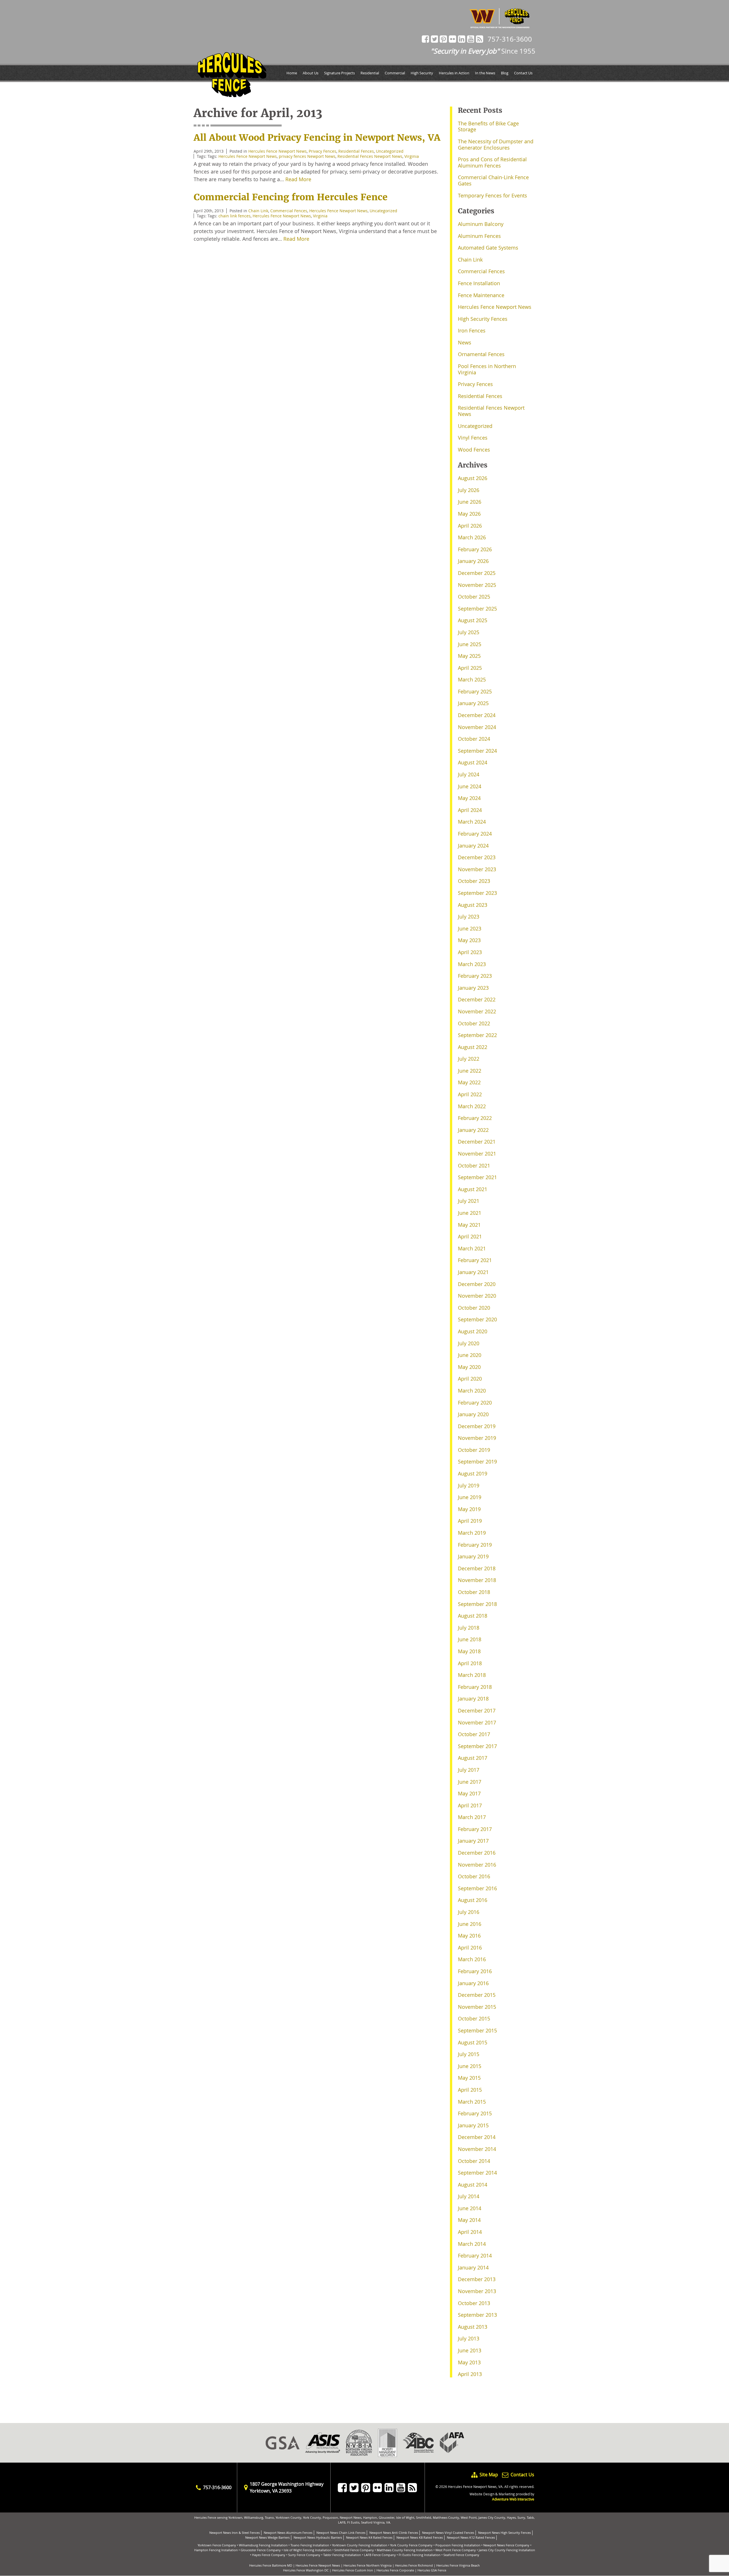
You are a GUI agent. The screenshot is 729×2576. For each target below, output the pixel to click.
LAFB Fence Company (380, 2555)
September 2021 (477, 1177)
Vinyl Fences (473, 438)
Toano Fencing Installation (310, 2545)
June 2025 (470, 644)
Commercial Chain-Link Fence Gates (493, 180)
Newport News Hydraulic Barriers (318, 2537)
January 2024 (473, 846)
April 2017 (470, 1805)
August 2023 (473, 905)
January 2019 (473, 1556)
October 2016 (474, 1876)
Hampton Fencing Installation (216, 2550)
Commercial (395, 73)
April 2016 (470, 1948)
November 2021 (477, 1154)
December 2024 (477, 715)
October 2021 (474, 1165)
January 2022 (473, 1130)
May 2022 (469, 1082)
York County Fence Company (411, 2545)
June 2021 (470, 1213)
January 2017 (473, 1841)
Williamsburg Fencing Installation (263, 2545)
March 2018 (472, 1675)
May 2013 (469, 2362)
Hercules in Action (454, 73)
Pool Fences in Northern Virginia (487, 369)
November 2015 (477, 2007)
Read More (298, 179)
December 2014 (477, 2137)
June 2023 (470, 928)
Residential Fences (356, 151)
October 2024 (474, 739)
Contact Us (523, 73)
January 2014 (473, 2267)
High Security (422, 73)
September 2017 (477, 1746)
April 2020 (470, 1379)
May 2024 (469, 798)
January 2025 (473, 703)
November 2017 (477, 1722)
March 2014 (472, 2244)
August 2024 (473, 762)
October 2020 (474, 1308)
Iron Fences (472, 330)
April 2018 (470, 1663)
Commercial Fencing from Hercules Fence (291, 197)
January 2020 (473, 1414)
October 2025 (474, 597)
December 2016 (477, 1853)
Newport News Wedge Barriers (267, 2537)
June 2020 (470, 1355)
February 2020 (475, 1403)
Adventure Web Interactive (513, 2499)
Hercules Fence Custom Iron (353, 2570)
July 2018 (469, 1628)
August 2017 (473, 1758)
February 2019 (475, 1545)
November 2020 (477, 1296)
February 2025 (475, 691)
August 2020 (473, 1331)
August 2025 (473, 620)
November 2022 (477, 1011)
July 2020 (469, 1343)
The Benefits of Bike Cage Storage (488, 126)
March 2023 (472, 964)
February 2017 (475, 1829)
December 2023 (477, 857)
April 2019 (470, 1521)
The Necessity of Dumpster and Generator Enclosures (496, 144)
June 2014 (470, 2208)
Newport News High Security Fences (504, 2533)
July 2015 (469, 2054)
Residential (370, 73)
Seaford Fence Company (461, 2555)
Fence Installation (479, 283)
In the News (485, 73)
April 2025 (470, 668)
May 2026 (469, 514)
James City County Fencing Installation (507, 2550)
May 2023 (469, 940)
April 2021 (470, 1236)
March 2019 (472, 1533)
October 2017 (474, 1734)
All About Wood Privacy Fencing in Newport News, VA (317, 138)
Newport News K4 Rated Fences (369, 2537)
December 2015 (477, 1995)
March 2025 (472, 679)
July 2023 (469, 916)
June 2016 (470, 1924)
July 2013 (469, 2338)
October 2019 (474, 1450)
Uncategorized (390, 151)
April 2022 (470, 1094)
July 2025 (469, 632)
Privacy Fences (322, 151)
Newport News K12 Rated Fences (471, 2537)
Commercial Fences (289, 211)
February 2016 (475, 1971)
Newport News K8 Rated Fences (420, 2537)
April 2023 (470, 952)
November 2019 (477, 1438)
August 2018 (473, 1616)
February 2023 (475, 976)
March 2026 (472, 537)
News (465, 342)
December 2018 (477, 1568)
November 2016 (477, 1865)
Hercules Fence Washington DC (306, 2570)
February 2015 (475, 2113)
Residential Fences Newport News (370, 156)
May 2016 (469, 1936)
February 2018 (475, 1687)
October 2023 (474, 881)
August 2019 (473, 1473)
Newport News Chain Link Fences (341, 2533)
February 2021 (475, 1260)
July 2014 (469, 2196)
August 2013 (473, 2327)
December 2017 (477, 1710)
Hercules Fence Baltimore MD (271, 2565)
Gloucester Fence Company (261, 2550)
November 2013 (477, 2291)
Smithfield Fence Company (354, 2550)
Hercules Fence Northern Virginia (367, 2565)
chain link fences (235, 216)
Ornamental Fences (481, 354)
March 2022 (472, 1106)
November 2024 (477, 727)
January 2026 (473, 561)
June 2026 (470, 502)
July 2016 (469, 1912)
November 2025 (477, 585)
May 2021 (469, 1225)
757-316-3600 (510, 39)
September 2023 (477, 893)
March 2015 (472, 2102)
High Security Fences (483, 319)
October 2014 (474, 2161)
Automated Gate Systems (488, 248)
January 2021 (473, 1272)
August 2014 (473, 2185)
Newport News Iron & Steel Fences (235, 2533)
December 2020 (477, 1284)
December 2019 (477, 1426)
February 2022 (475, 1118)
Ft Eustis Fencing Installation (420, 2555)
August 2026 (473, 478)
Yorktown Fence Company (217, 2545)
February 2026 (475, 549)
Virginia (412, 156)
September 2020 (477, 1319)
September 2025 (477, 609)
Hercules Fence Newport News (278, 151)
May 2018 (469, 1651)
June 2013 (470, 2350)
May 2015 (469, 2078)
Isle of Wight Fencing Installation (308, 2550)
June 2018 (470, 1639)
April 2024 (470, 810)
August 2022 (473, 1047)
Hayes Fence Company (269, 2555)
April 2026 (470, 526)
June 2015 (470, 2066)
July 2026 (469, 490)
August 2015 (473, 2042)
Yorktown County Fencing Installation (360, 2545)
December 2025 (477, 573)
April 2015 (470, 2090)
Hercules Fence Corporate (395, 2570)
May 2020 (469, 1367)
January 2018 (473, 1699)
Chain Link (258, 211)
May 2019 (469, 1509)
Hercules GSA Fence (432, 2570)
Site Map (489, 2475)
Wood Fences (474, 450)
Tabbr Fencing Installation (342, 2555)
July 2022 (469, 1059)
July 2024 (469, 774)
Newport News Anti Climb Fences (394, 2533)
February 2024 (475, 834)
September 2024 (477, 751)
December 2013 (477, 2279)
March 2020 (472, 1391)
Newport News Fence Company (506, 2545)
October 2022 (474, 1023)
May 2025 (469, 656)
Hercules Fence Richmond (414, 2565)
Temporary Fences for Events (493, 195)
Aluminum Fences (479, 236)
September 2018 (477, 1604)
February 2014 (475, 2255)
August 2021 (473, 1189)
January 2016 (473, 1983)
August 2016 (473, 1900)
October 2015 (474, 2018)
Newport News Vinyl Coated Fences (448, 2533)
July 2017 (469, 1770)
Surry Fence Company (304, 2555)
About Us (311, 73)
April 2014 (470, 2232)
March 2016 (472, 1959)
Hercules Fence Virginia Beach (458, 2565)
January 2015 (473, 2125)
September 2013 (477, 2315)
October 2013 (474, 2303)
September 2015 (477, 2030)
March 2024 (472, 822)
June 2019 (470, 1497)
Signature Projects (339, 73)
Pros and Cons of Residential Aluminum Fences (492, 162)
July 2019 (469, 1485)
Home (292, 73)
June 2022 (470, 1071)
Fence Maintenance (481, 295)
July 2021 (469, 1201)
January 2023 (473, 988)
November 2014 (477, 2149)
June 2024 (470, 786)
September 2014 (477, 2173)
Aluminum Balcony (481, 224)
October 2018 (474, 1592)
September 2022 (477, 1035)
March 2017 (472, 1817)
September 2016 (477, 1888)
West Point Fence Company (456, 2550)
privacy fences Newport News (307, 156)
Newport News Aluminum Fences (288, 2533)
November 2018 (477, 1580)
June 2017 (470, 1782)
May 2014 (469, 2220)
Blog (505, 73)
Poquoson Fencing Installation (458, 2545)
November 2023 (477, 869)
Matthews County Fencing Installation (405, 2550)
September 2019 (477, 1461)
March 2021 (472, 1248)
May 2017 (469, 1793)
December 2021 (477, 1142)
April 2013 (470, 2374)
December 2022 (477, 999)
